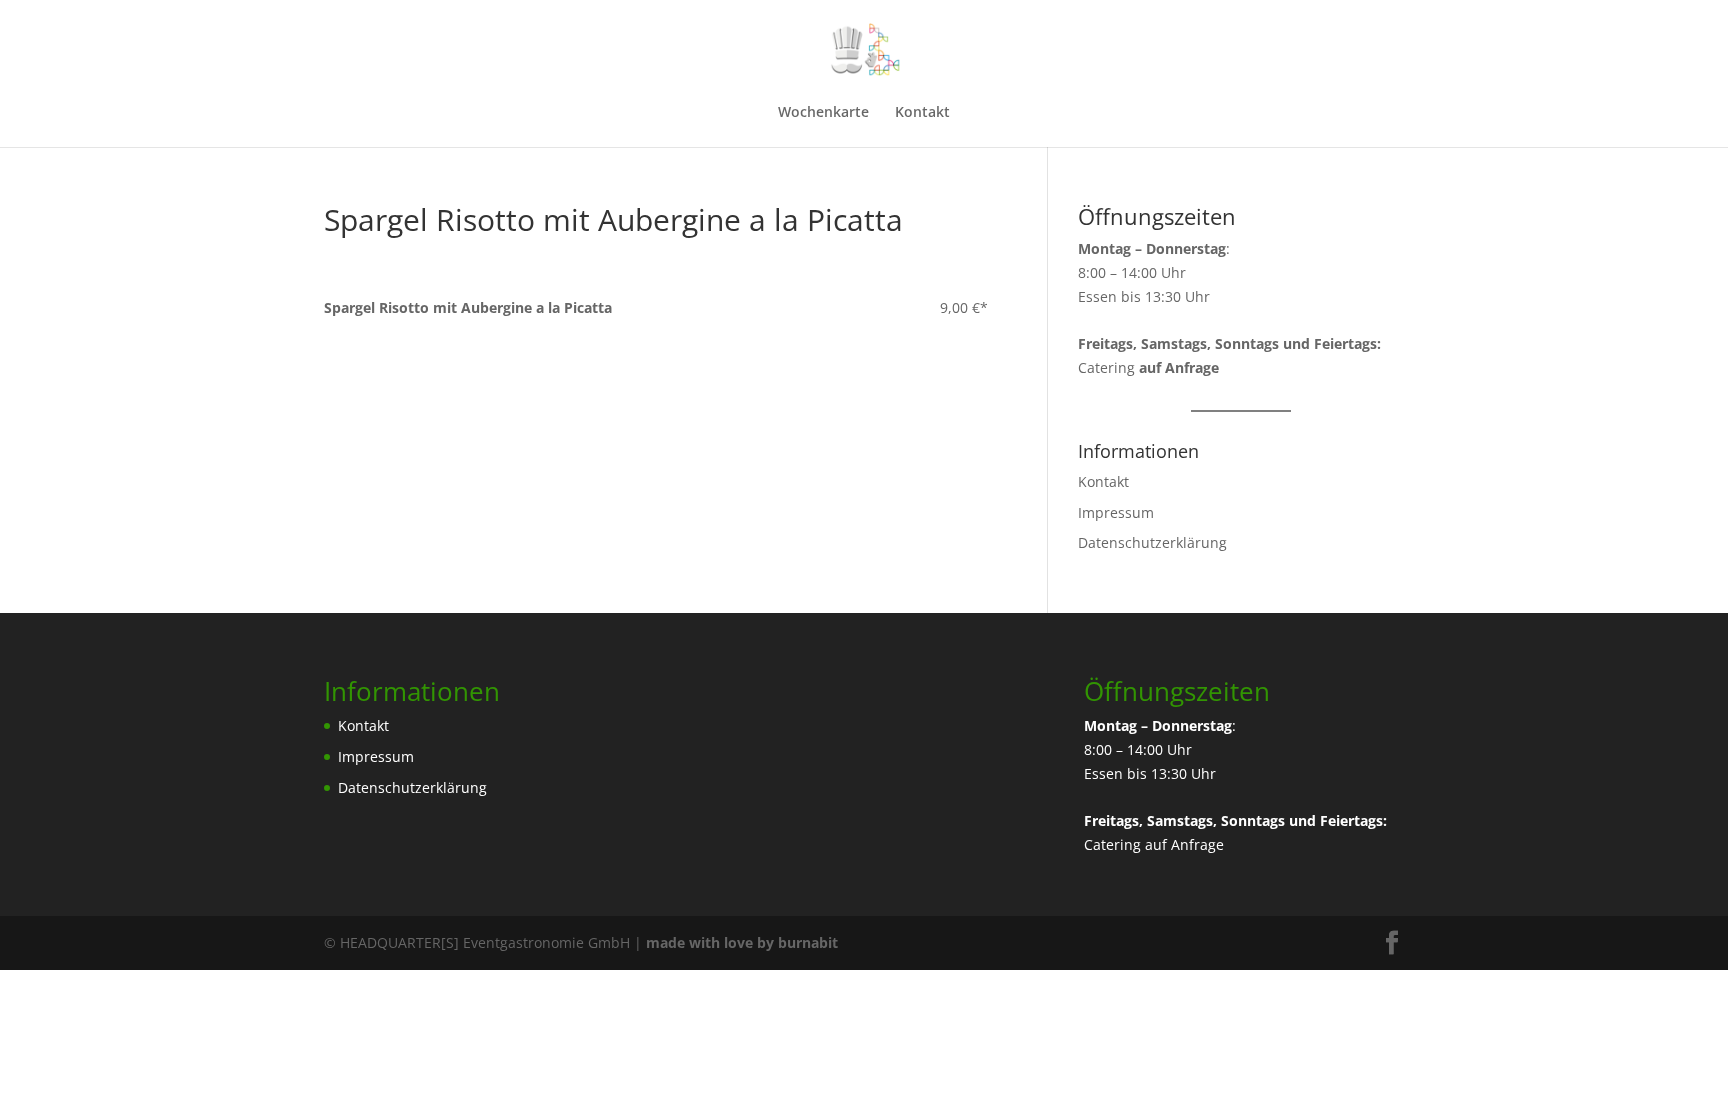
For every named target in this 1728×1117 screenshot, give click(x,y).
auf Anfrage (1184, 844)
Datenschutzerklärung (1152, 542)
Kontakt (922, 113)
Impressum (1116, 512)
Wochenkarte (823, 113)
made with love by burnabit (742, 942)
